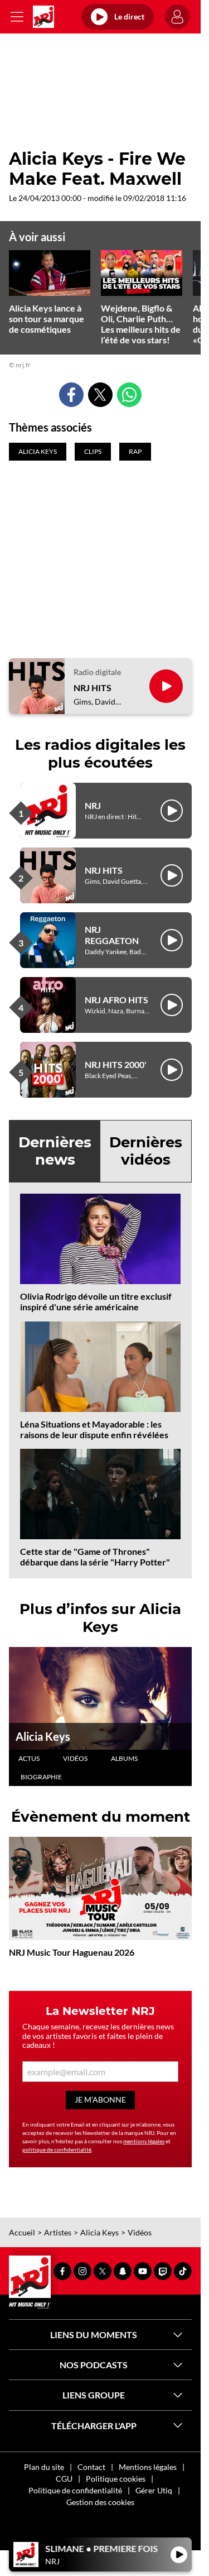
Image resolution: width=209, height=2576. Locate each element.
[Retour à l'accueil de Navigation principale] (43, 17)
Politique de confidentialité (75, 2490)
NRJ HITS (93, 688)
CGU (64, 2479)
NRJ (93, 805)
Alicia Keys (43, 1736)
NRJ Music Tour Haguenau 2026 (72, 1952)
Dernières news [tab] (55, 1151)
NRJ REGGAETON (112, 935)
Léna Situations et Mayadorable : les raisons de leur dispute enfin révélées (94, 1429)
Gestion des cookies (100, 2502)
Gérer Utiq (154, 2490)
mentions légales (144, 2141)
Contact (91, 2467)
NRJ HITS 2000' (116, 1064)
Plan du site (44, 2467)
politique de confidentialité (57, 2149)
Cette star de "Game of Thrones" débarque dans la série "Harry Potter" (95, 1557)
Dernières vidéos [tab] (146, 1151)
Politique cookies (116, 2479)
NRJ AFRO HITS (116, 1000)
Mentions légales (148, 2467)
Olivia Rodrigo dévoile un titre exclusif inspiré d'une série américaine (96, 1301)
